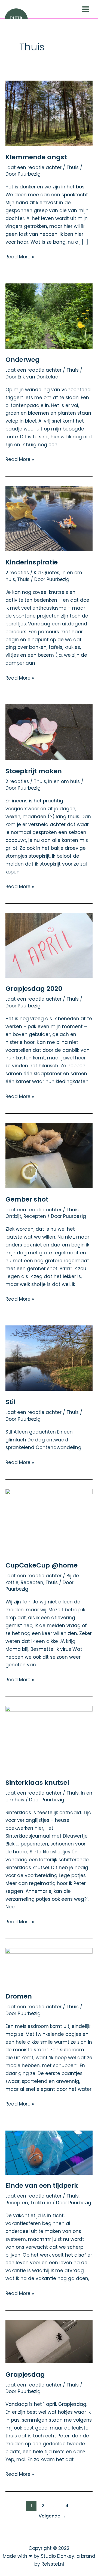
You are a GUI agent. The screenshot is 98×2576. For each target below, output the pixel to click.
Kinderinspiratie (32, 562)
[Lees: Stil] (49, 1358)
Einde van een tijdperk (42, 2185)
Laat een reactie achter (33, 167)
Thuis (73, 167)
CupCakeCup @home (42, 1565)
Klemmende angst (36, 157)
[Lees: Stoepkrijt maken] (49, 732)
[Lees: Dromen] (49, 1966)
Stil (10, 1402)
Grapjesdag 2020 (34, 988)
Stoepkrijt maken (34, 771)
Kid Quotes (47, 573)
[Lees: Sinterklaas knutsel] (49, 1738)
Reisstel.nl (53, 2564)
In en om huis (64, 781)
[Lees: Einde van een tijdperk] (49, 2152)
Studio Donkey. (58, 2556)
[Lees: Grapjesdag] (49, 2341)
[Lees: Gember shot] (49, 1155)
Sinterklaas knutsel (37, 1782)
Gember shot (27, 1199)
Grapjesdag (25, 2374)
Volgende (52, 2516)
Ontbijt (13, 1216)
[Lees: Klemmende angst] (49, 113)
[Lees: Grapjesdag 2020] (49, 945)
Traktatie (41, 2203)
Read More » (20, 256)
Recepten (35, 1216)
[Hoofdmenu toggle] (86, 9)
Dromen (19, 1996)
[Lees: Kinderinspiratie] (49, 518)
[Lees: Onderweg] (49, 316)
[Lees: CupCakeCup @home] (49, 1521)
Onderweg (23, 360)
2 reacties (17, 573)
